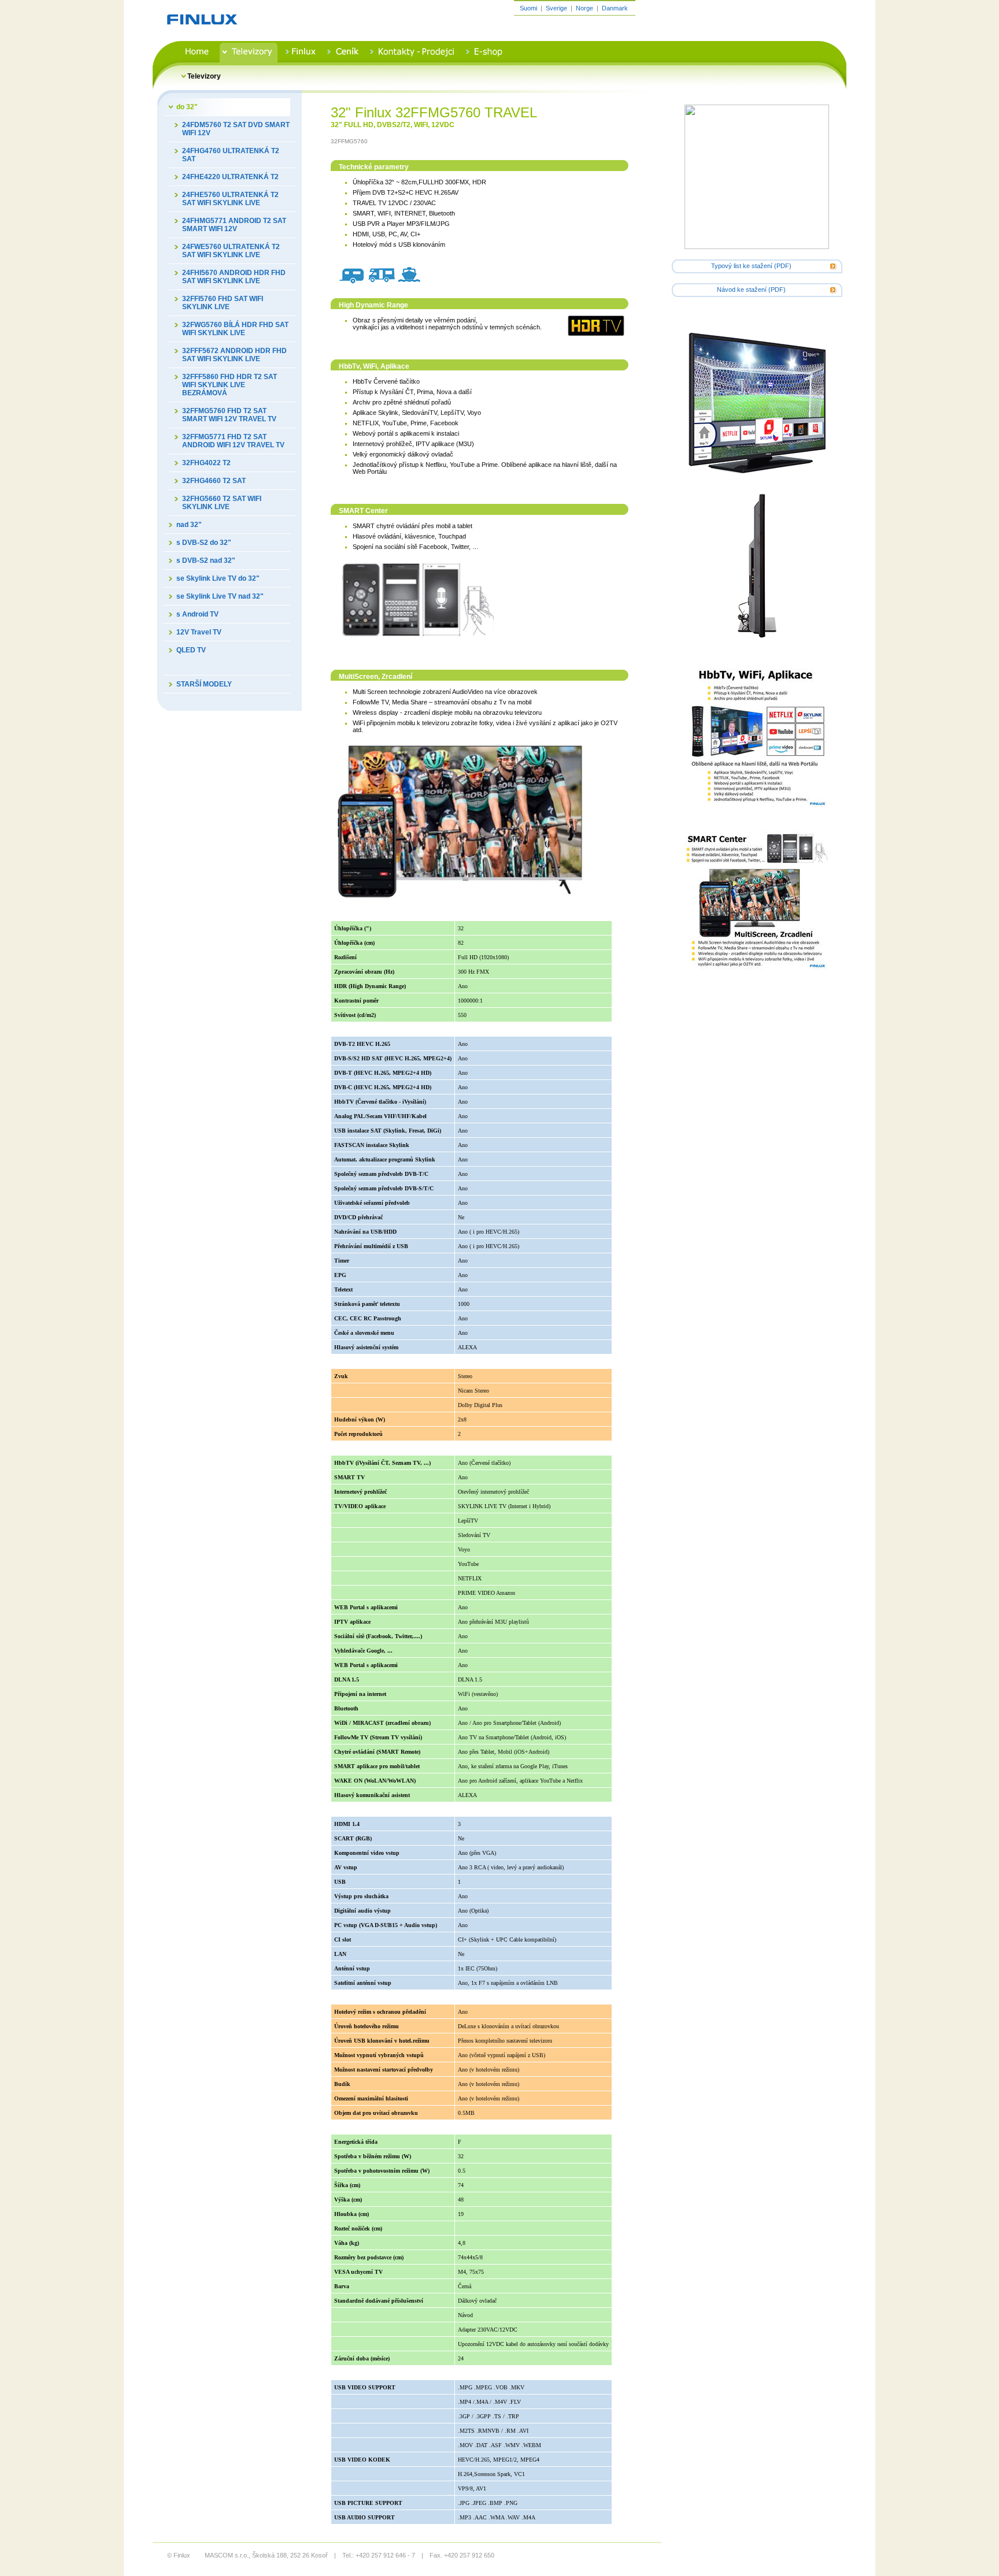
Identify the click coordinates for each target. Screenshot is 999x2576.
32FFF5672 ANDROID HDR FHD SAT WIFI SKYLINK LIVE (234, 355)
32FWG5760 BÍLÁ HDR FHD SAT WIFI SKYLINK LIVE (235, 329)
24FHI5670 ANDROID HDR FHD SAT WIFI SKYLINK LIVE (234, 277)
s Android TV (197, 614)
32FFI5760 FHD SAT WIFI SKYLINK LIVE (223, 303)
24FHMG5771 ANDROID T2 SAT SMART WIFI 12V (234, 225)
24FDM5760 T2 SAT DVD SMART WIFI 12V (236, 129)
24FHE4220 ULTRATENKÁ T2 (230, 177)
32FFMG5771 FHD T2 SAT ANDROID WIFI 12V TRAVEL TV (233, 441)
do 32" (187, 107)
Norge (584, 8)
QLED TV (191, 650)
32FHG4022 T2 (206, 463)
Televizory (204, 76)
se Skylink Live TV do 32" (218, 578)
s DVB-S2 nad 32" (206, 561)
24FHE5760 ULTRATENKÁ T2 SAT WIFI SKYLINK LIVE (230, 199)
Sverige (556, 8)
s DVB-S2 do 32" (204, 543)
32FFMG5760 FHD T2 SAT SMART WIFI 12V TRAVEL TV (229, 415)
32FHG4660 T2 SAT (214, 481)
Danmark (615, 8)
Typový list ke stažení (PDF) (751, 266)
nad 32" (189, 525)
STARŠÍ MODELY (204, 684)
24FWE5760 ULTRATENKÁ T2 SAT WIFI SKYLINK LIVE (231, 251)
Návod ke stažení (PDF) (751, 289)
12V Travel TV (199, 632)
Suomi (528, 8)
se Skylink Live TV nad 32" (220, 596)
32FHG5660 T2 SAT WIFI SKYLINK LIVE (222, 503)
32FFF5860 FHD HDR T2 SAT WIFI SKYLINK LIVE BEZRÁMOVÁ (230, 385)
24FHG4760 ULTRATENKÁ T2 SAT (231, 155)
